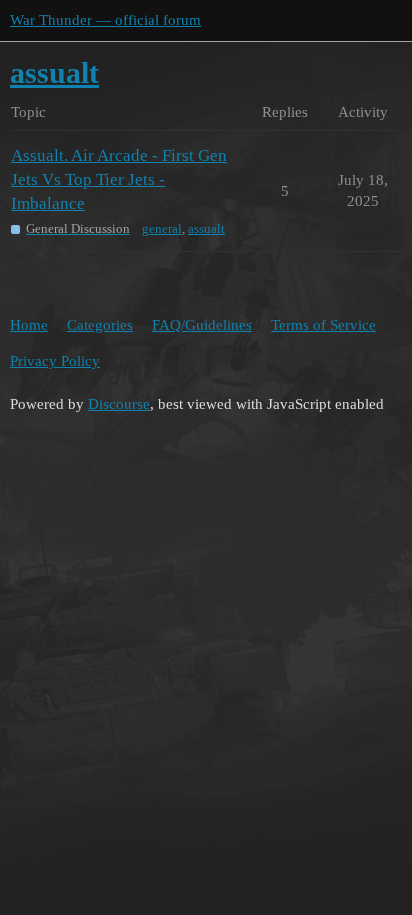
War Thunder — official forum (105, 20)
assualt (206, 228)
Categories (100, 325)
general (162, 228)
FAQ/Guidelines (202, 325)
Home (29, 325)
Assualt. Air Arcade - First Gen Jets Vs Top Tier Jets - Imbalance (119, 179)
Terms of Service (323, 325)
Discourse (119, 404)
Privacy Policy (55, 361)
